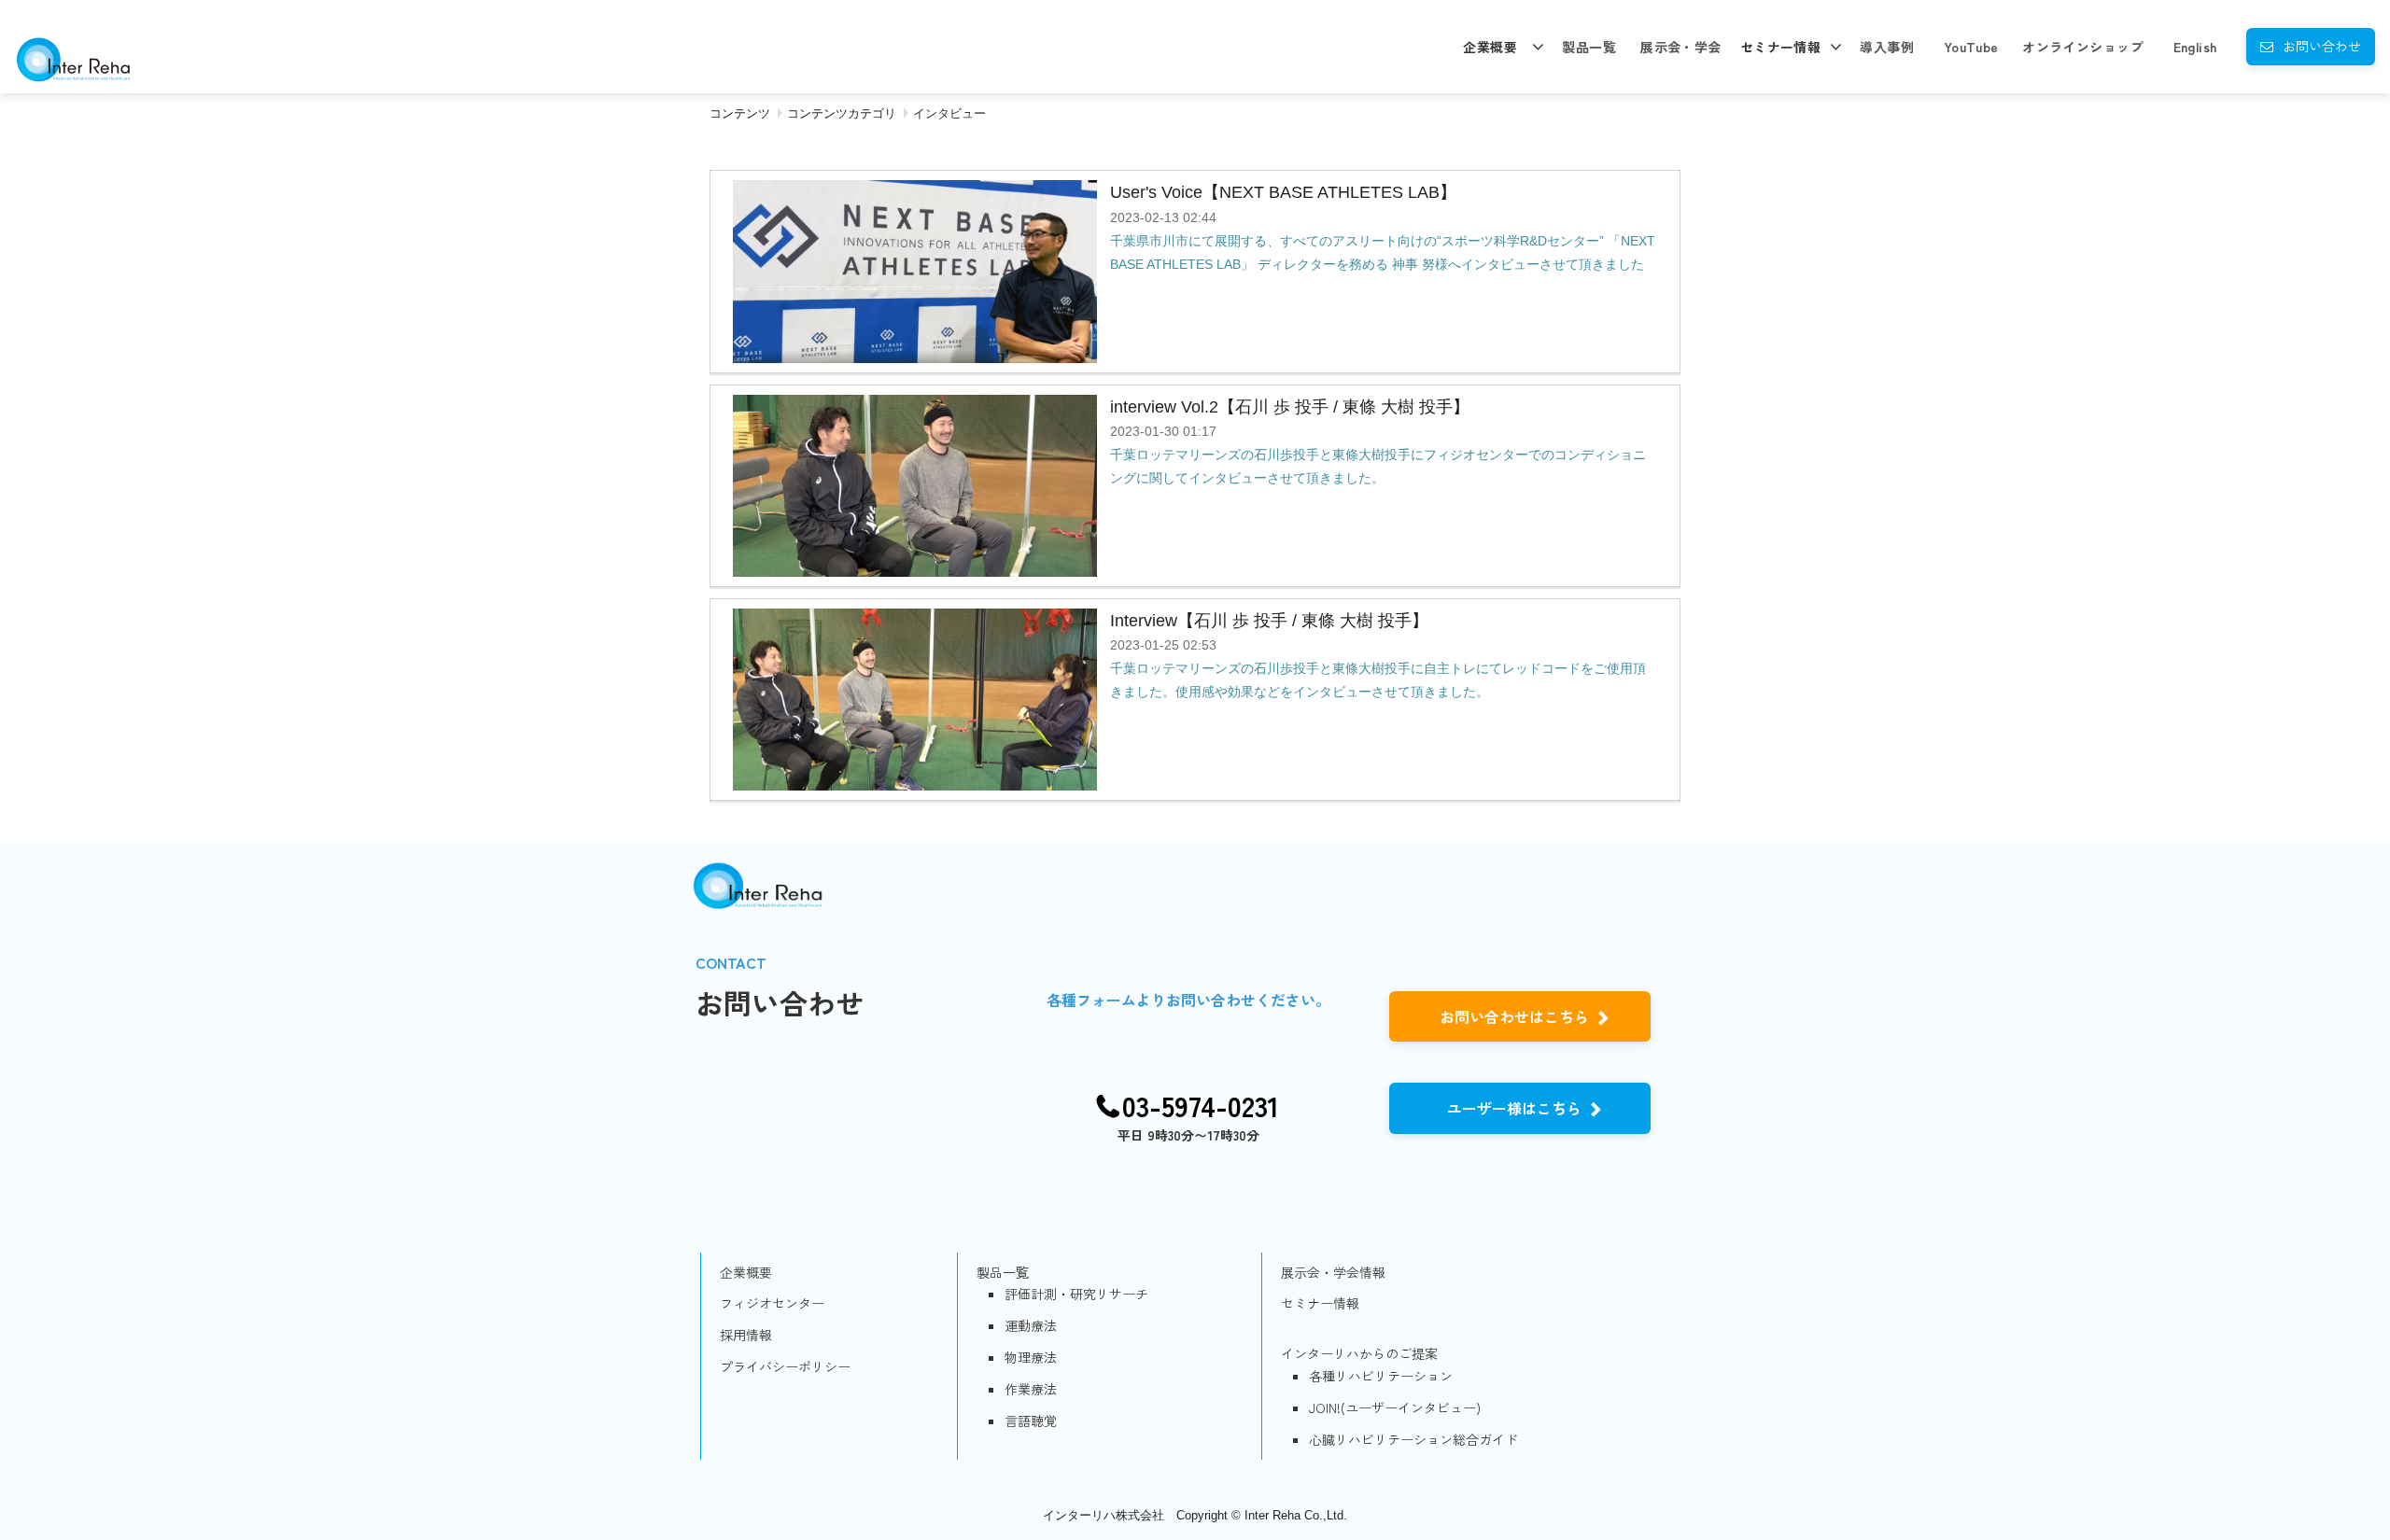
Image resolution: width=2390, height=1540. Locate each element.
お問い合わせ (2322, 46)
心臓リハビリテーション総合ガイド (1413, 1439)
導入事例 (1887, 47)
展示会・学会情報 (1333, 1272)
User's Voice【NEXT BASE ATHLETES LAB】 (1283, 192)
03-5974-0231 (1201, 1106)
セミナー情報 (1781, 47)
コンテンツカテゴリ (842, 113)
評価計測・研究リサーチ (1076, 1294)
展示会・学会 (1681, 47)
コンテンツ (740, 113)
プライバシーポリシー (785, 1366)
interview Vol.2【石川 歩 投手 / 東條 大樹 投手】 (1290, 407)
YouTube (1971, 47)
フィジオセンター (772, 1303)
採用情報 (746, 1335)
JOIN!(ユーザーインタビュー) (1395, 1407)
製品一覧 (1589, 47)
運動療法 (1031, 1325)
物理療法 (1031, 1357)
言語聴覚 (1031, 1421)
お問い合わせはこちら (1514, 1016)
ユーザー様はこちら (1514, 1108)
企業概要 (1490, 47)
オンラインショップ (2083, 47)
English (2195, 47)
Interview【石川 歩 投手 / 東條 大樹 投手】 (1269, 621)
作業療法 (1031, 1389)
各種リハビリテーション (1381, 1376)
